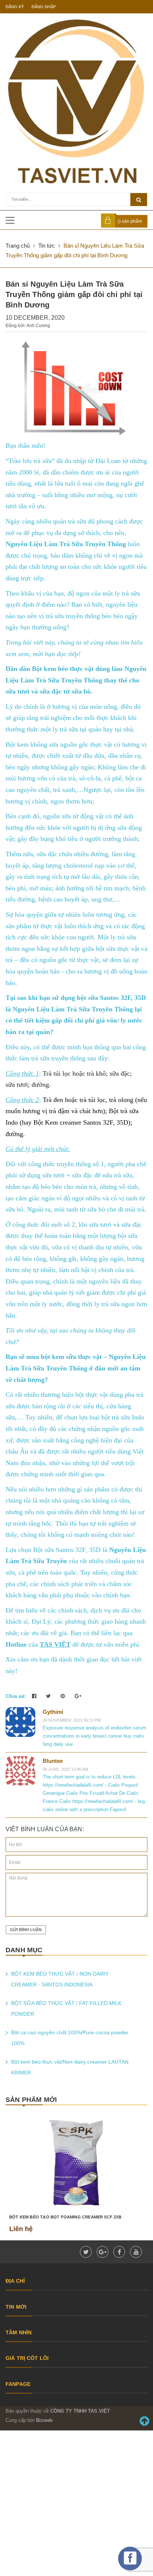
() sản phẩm (130, 221)
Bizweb (44, 2420)
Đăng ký (15, 7)
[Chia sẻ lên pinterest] (64, 1696)
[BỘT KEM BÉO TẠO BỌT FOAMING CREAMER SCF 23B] (76, 2163)
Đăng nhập (44, 7)
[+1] (78, 1696)
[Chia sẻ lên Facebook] (35, 1696)
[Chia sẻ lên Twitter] (49, 1696)
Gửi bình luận (26, 1930)
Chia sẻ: (16, 1696)
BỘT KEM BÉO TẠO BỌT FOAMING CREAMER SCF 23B (65, 2217)
